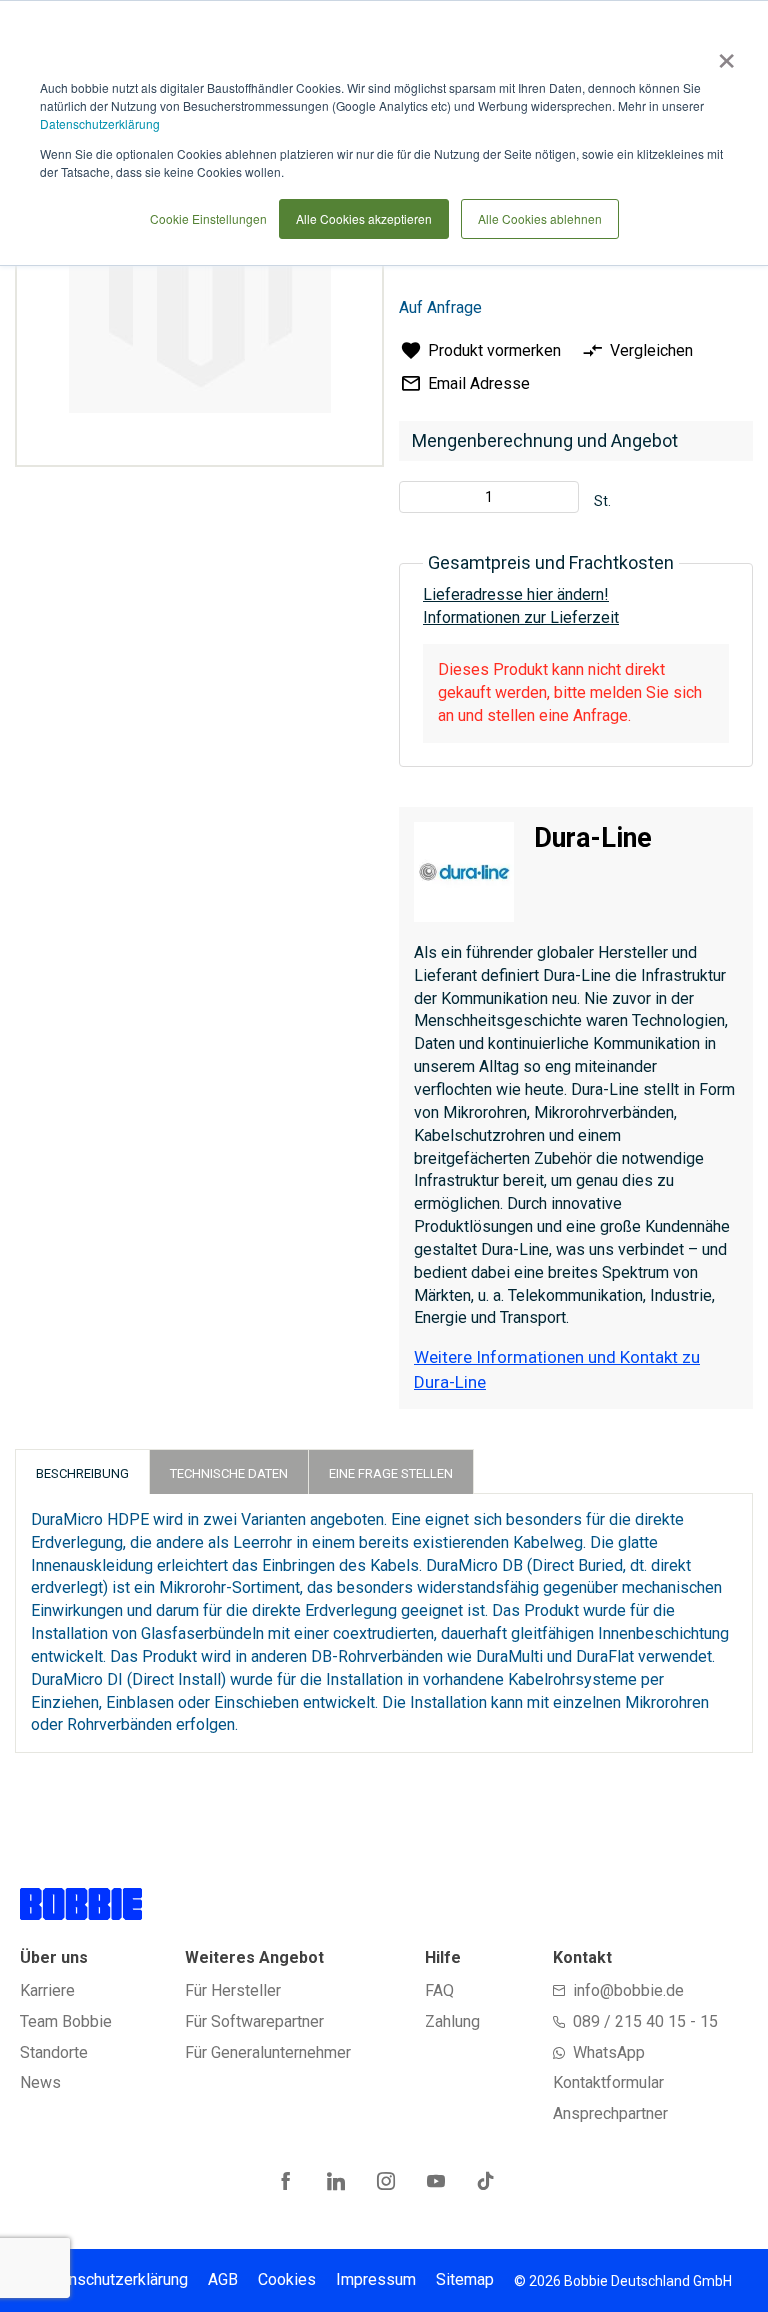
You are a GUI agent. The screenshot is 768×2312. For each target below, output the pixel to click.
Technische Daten (229, 1473)
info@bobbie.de (628, 1990)
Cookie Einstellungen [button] (208, 218)
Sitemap (465, 2279)
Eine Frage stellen (391, 1473)
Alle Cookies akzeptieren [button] (364, 218)
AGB (223, 2279)
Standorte (54, 2052)
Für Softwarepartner (254, 2021)
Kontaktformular (608, 2082)
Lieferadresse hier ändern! (516, 594)
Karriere (47, 1990)
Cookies (287, 2279)
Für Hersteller (233, 1990)
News (40, 2082)
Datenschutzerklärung (100, 123)
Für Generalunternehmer (268, 2052)
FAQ (439, 1990)
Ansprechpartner (610, 2113)
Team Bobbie (66, 2021)
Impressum (376, 2279)
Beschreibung (82, 1473)
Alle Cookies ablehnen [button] (540, 218)
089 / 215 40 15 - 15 (645, 2021)
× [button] (722, 54)
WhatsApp (609, 2052)
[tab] (82, 1471)
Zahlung (452, 2021)
